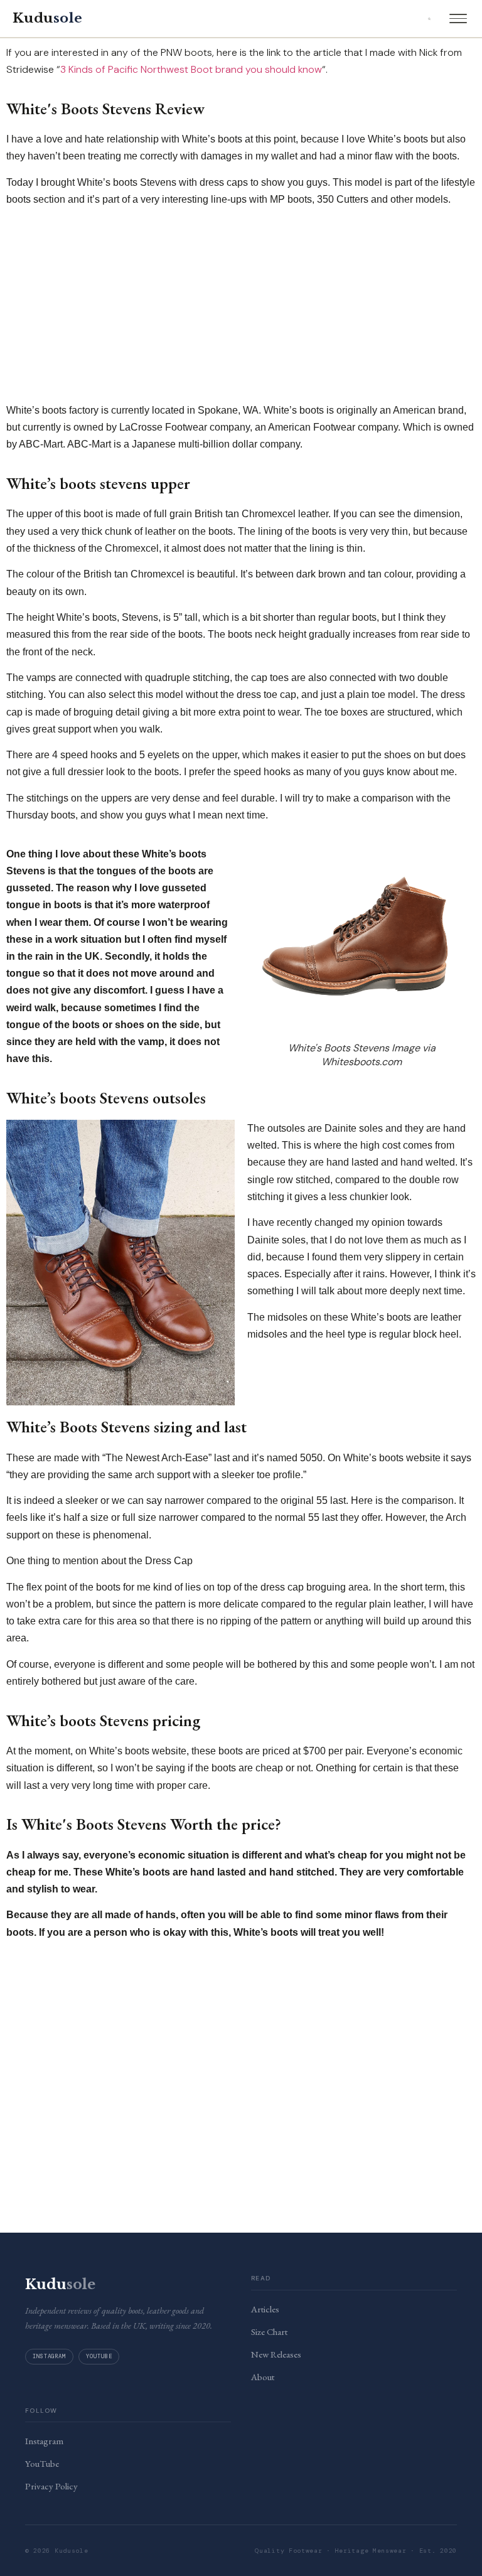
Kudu (47, 18)
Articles (265, 2309)
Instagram (49, 2356)
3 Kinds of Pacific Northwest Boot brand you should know (191, 69)
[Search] (429, 19)
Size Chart (269, 2332)
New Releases (276, 2354)
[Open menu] (458, 19)
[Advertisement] (241, 305)
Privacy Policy (51, 2486)
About (263, 2377)
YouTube (99, 2356)
